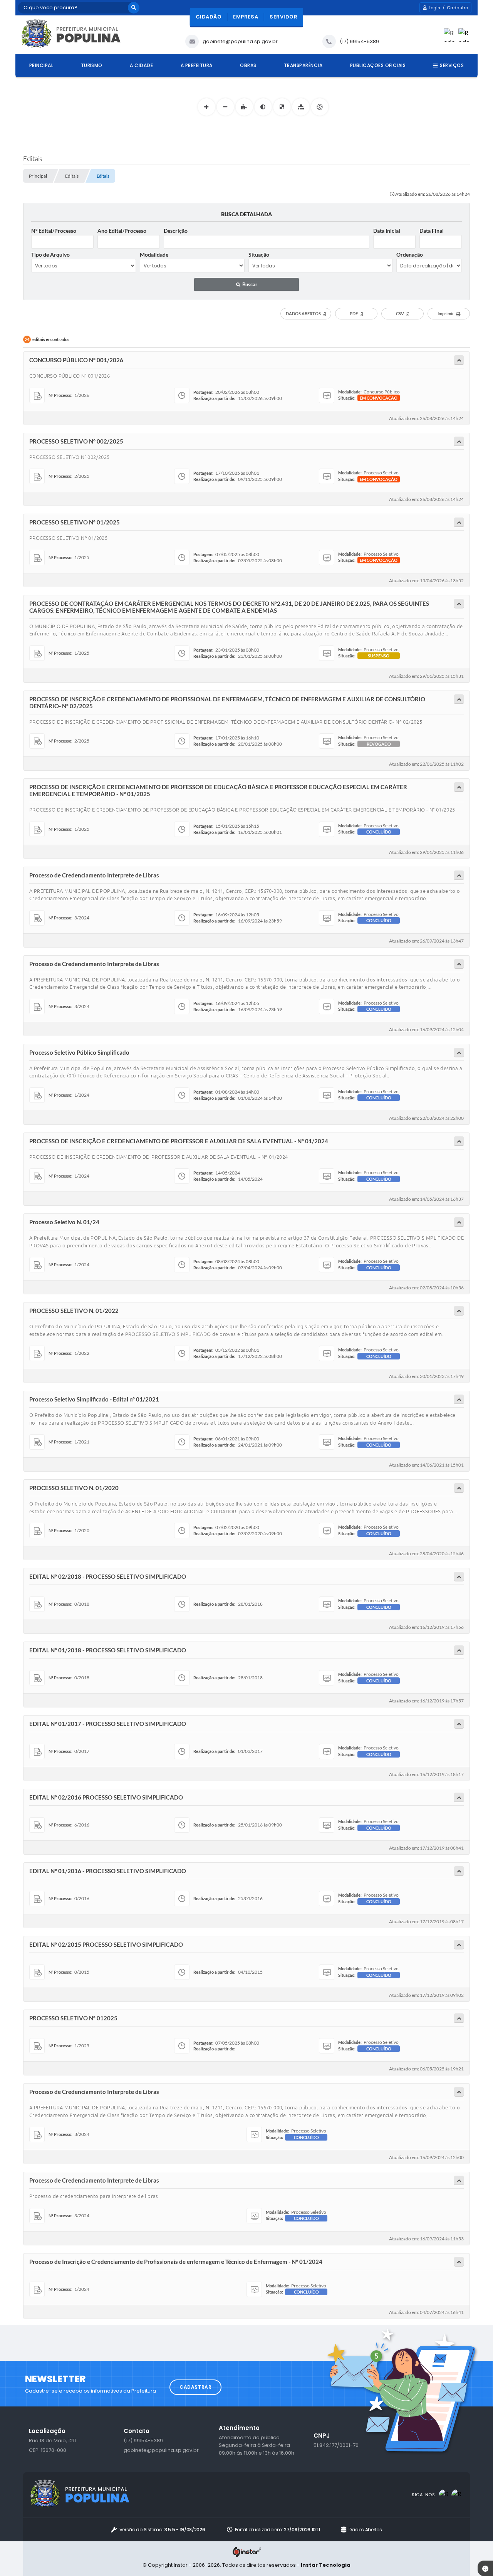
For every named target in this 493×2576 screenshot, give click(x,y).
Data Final (432, 231)
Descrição (176, 231)
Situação (259, 255)
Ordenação (410, 255)
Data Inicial (387, 231)
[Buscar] (134, 8)
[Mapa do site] (301, 107)
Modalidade (154, 255)
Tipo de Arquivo (50, 255)
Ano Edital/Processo (122, 231)
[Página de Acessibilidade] (319, 107)
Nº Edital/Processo (54, 231)
